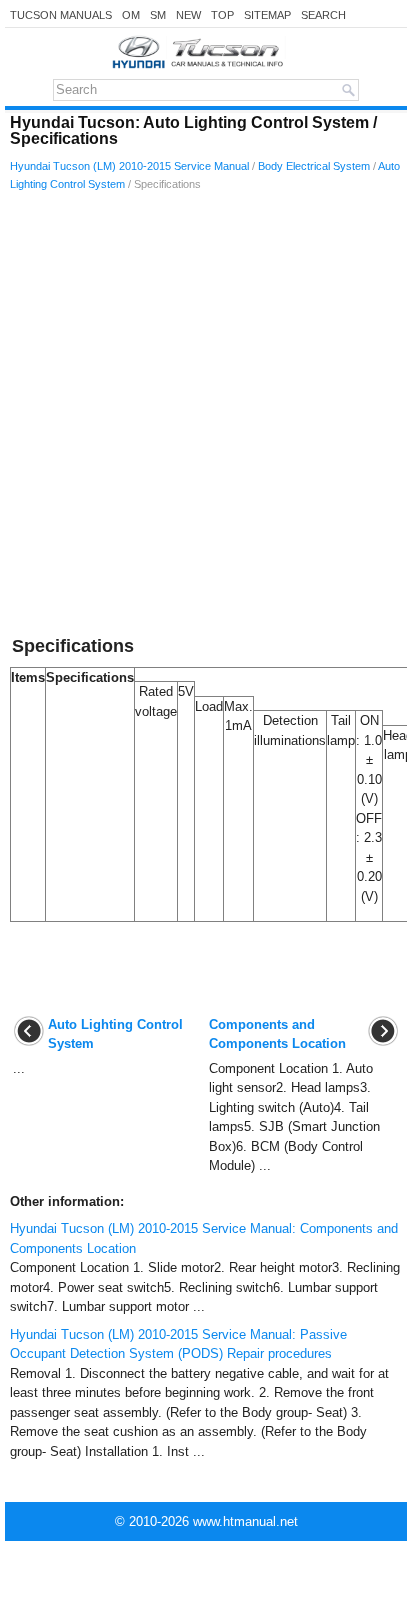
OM (131, 15)
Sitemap (267, 15)
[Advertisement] (206, 417)
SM (158, 15)
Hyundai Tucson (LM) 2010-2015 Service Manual (129, 166)
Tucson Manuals (61, 15)
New (188, 15)
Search (323, 15)
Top (222, 15)
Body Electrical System (314, 166)
